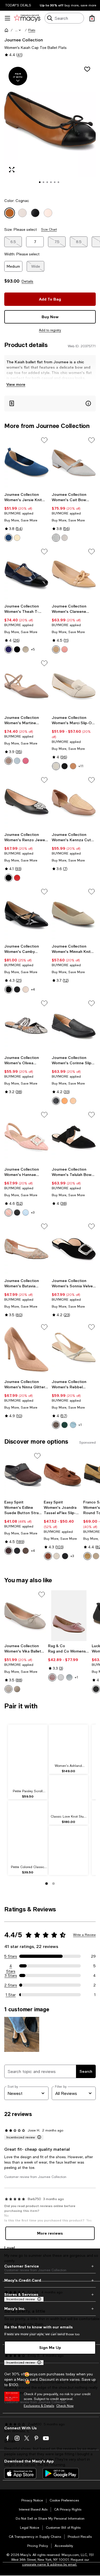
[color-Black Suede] (17, 1551)
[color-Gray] (56, 538)
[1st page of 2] (47, 1884)
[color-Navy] (9, 538)
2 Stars (11, 1985)
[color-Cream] (17, 538)
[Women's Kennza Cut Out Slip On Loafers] (74, 803)
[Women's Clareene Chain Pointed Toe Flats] (74, 574)
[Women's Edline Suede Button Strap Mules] (23, 1474)
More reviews (50, 2233)
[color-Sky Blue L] (17, 761)
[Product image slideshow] (50, 127)
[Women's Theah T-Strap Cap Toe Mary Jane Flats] (26, 574)
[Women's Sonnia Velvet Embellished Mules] (74, 1249)
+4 (33, 989)
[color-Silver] (61, 1677)
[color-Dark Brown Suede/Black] (26, 1551)
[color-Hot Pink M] (26, 761)
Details (27, 281)
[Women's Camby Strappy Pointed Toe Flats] (26, 914)
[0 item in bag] (92, 18)
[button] (18, 30)
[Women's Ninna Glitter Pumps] (26, 1350)
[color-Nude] (73, 1101)
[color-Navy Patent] (9, 649)
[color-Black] (17, 649)
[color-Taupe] (65, 538)
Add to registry (50, 330)
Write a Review (84, 1935)
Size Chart (49, 229)
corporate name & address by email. (50, 2565)
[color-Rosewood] (9, 761)
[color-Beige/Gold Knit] (57, 1556)
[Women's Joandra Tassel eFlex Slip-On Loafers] (62, 1474)
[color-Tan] (56, 649)
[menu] (7, 18)
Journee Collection (24, 40)
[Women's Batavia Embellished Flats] (26, 1249)
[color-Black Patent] (9, 989)
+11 (81, 766)
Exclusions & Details (39, 2406)
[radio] (9, 538)
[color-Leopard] (73, 766)
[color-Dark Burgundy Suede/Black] (9, 1551)
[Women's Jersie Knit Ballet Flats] (26, 463)
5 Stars (11, 1956)
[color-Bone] (56, 766)
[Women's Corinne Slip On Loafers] (74, 1026)
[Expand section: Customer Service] (50, 2266)
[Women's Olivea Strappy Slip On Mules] (26, 1026)
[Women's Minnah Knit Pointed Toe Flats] (74, 914)
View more (16, 384)
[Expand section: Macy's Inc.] (50, 2309)
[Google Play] (61, 2473)
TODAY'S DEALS (18, 5)
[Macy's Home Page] (27, 18)
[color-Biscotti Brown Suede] (87, 1556)
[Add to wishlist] (87, 69)
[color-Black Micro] (65, 766)
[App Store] (20, 2473)
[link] (26, 517)
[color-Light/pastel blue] (69, 1677)
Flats (32, 30)
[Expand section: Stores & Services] (50, 2294)
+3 (33, 1213)
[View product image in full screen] (12, 170)
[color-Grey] (9, 1689)
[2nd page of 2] (54, 1884)
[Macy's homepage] (6, 30)
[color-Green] (65, 1425)
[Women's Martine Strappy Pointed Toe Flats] (26, 686)
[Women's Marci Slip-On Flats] (74, 686)
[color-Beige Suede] (96, 1556)
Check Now (65, 2406)
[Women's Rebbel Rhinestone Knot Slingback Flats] (74, 1350)
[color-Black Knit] (96, 1689)
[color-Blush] (65, 649)
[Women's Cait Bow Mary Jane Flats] (74, 463)
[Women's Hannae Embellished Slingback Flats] (26, 1137)
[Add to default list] (44, 440)
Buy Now (50, 317)
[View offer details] (50, 404)
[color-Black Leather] (65, 1556)
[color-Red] (17, 878)
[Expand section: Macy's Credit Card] (50, 2280)
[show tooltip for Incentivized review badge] (38, 2137)
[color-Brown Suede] (48, 1556)
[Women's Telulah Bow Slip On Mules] (74, 1137)
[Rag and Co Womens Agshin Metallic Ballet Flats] (69, 1616)
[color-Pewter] (17, 1689)
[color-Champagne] (26, 649)
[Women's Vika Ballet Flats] (25, 1616)
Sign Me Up (50, 2347)
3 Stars (11, 1975)
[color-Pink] (9, 1213)
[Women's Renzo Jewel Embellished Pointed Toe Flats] (26, 803)
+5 (33, 649)
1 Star (11, 1995)
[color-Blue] (26, 1213)
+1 (80, 1425)
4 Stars (11, 1966)
